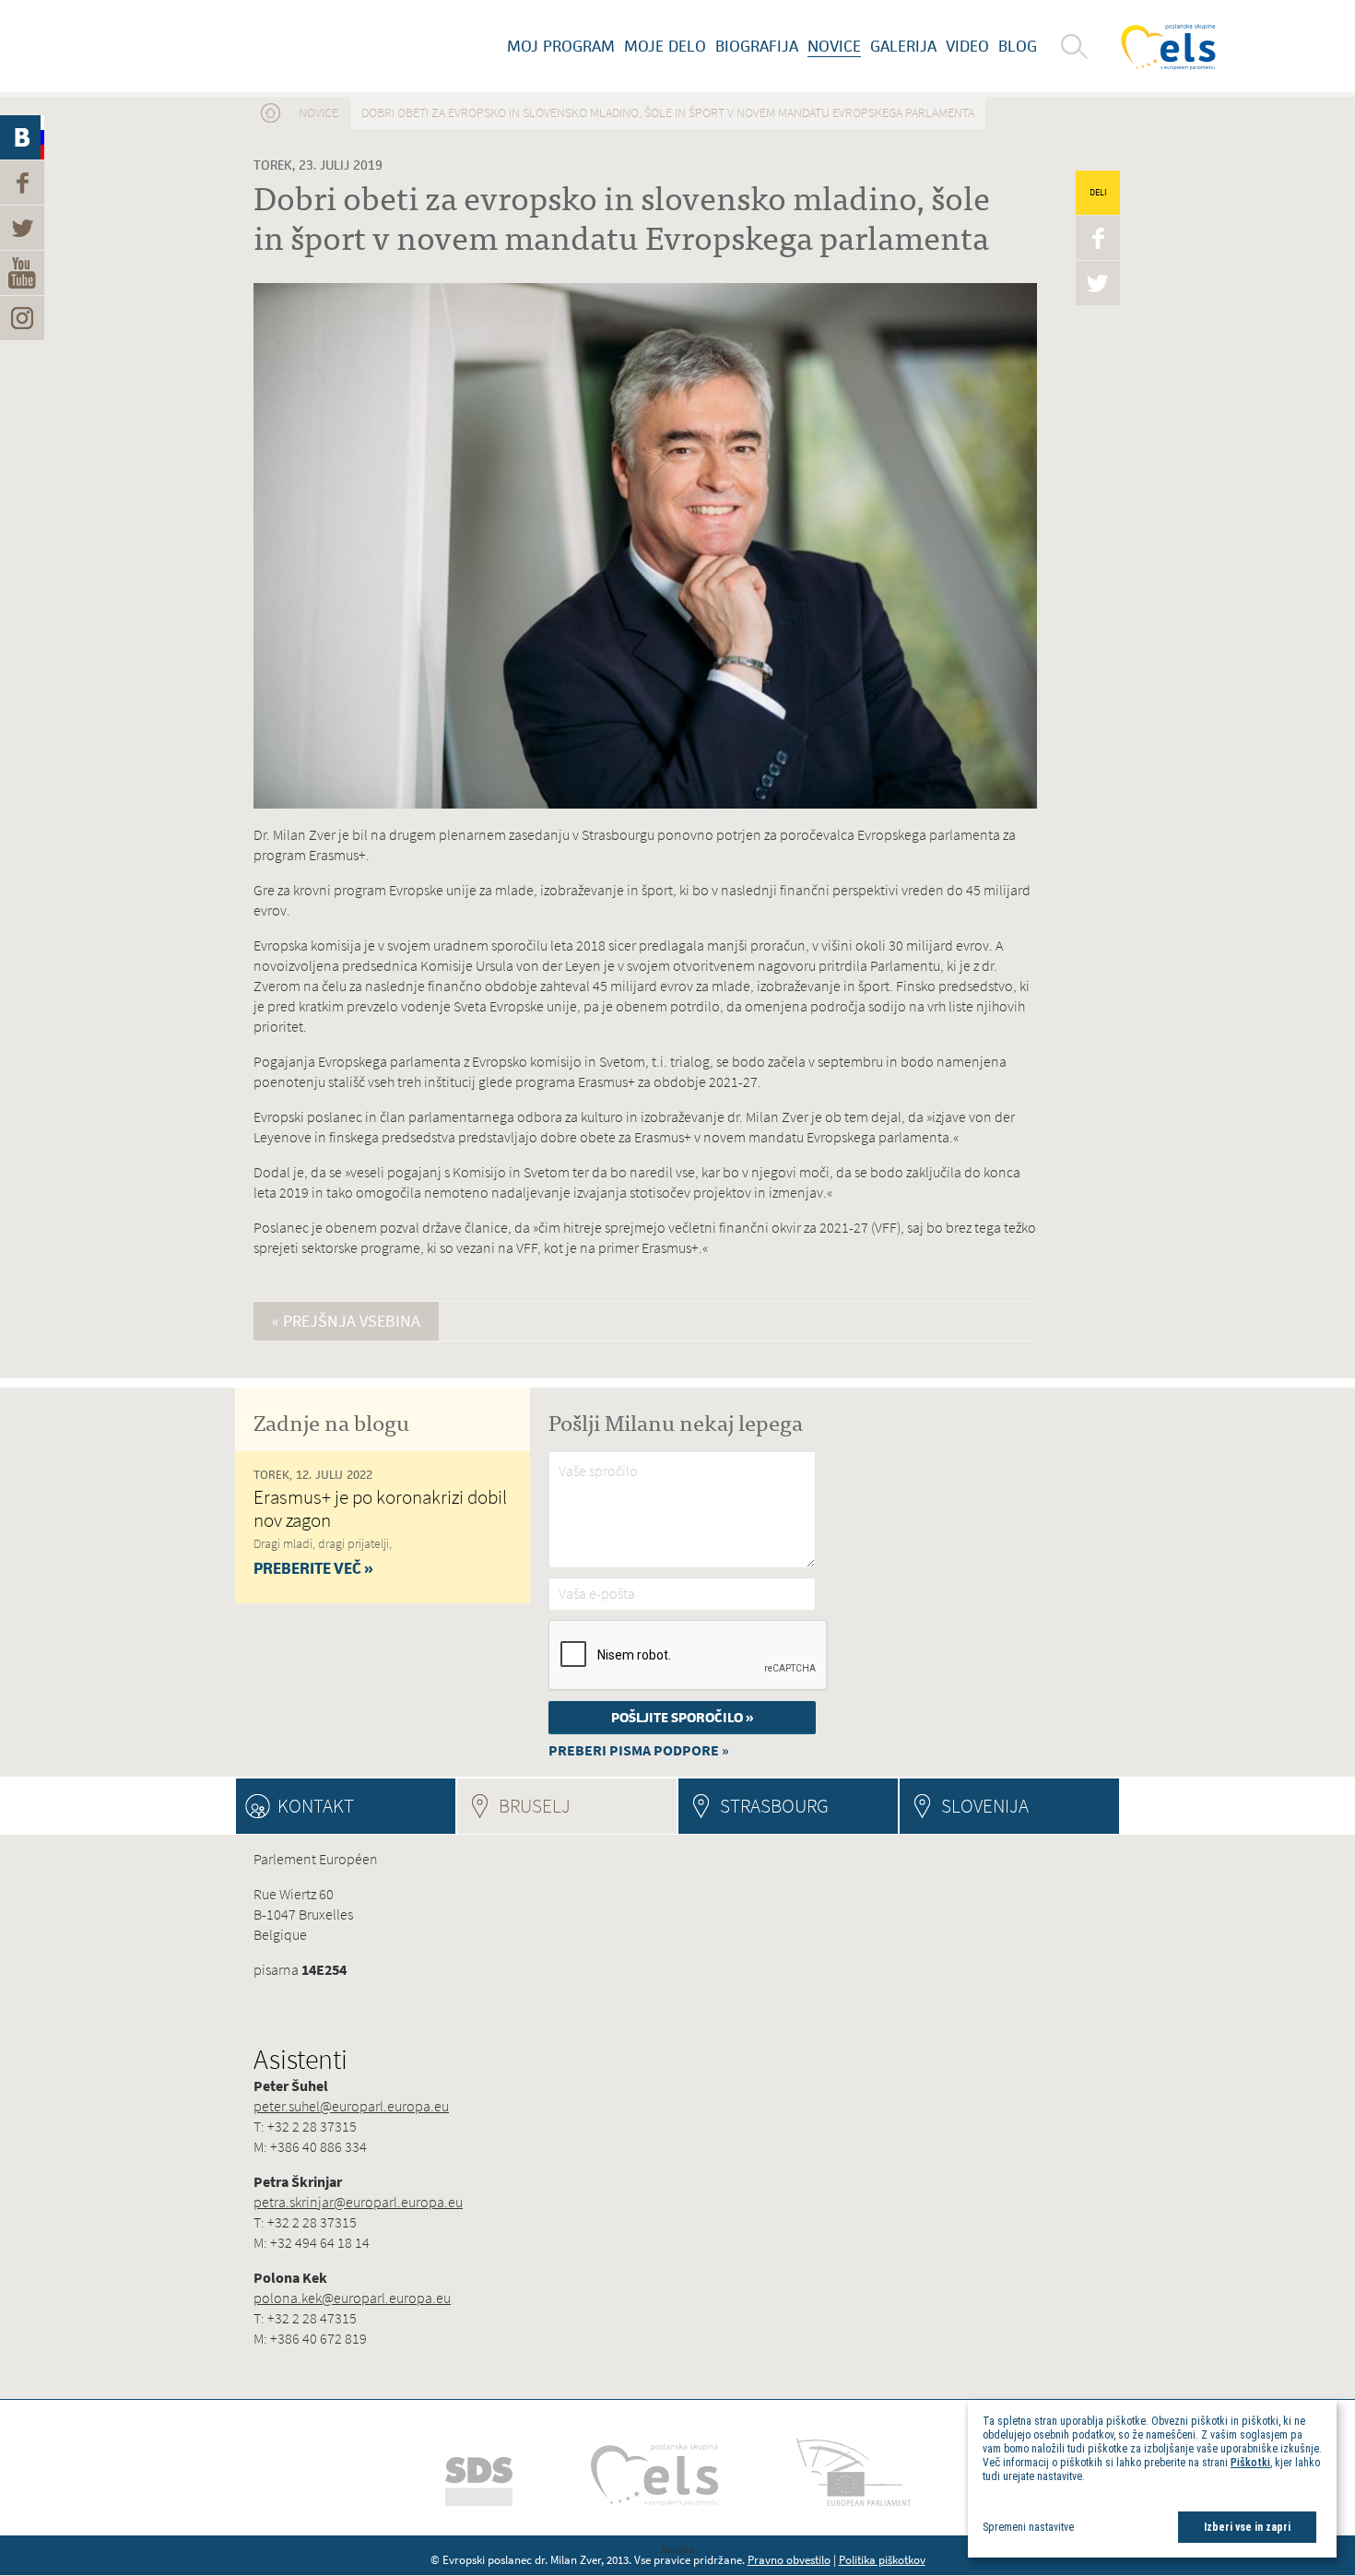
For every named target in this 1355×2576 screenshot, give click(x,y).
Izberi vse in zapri (1247, 2527)
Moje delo (665, 46)
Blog (1018, 46)
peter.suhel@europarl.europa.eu (351, 2106)
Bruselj (585, 1806)
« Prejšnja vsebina (346, 1321)
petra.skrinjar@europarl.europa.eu (358, 2202)
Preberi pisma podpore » (639, 1750)
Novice (834, 46)
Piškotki (1250, 2463)
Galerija (903, 46)
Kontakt (316, 1806)
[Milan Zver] (230, 46)
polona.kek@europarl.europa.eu (352, 2298)
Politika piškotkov (882, 2560)
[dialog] (1152, 2479)
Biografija (757, 46)
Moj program (561, 46)
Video (967, 46)
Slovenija (985, 1806)
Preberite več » (313, 1568)
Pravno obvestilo (789, 2560)
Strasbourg (774, 1806)
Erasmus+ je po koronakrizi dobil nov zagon (380, 1508)
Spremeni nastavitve (1028, 2527)
